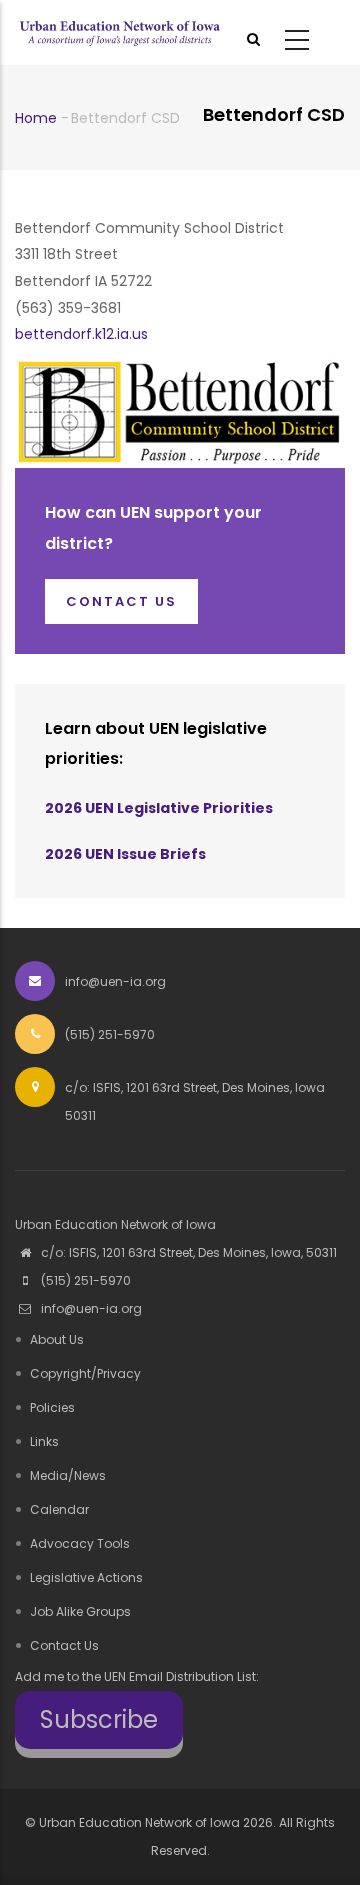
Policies (52, 1407)
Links (44, 1441)
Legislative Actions (86, 1577)
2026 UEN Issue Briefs (125, 854)
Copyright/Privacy (85, 1373)
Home (36, 118)
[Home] (120, 33)
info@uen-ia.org (90, 1308)
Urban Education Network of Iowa (139, 1822)
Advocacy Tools (80, 1543)
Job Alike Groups (80, 1611)
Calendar (59, 1509)
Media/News (68, 1475)
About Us (57, 1339)
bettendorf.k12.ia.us (81, 334)
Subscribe (99, 1719)
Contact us (121, 601)
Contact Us (64, 1645)
